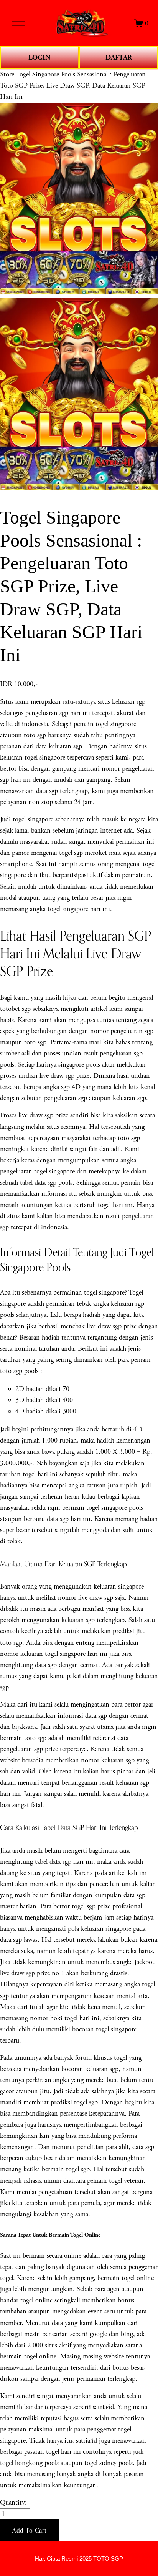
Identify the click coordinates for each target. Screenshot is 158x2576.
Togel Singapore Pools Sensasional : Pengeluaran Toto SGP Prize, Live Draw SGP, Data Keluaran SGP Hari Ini (73, 86)
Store (7, 74)
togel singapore (68, 909)
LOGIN (39, 57)
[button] (30, 2531)
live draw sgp (17, 1973)
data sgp (58, 1519)
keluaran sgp (78, 1620)
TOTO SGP (108, 2559)
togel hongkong (21, 2463)
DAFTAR (119, 57)
